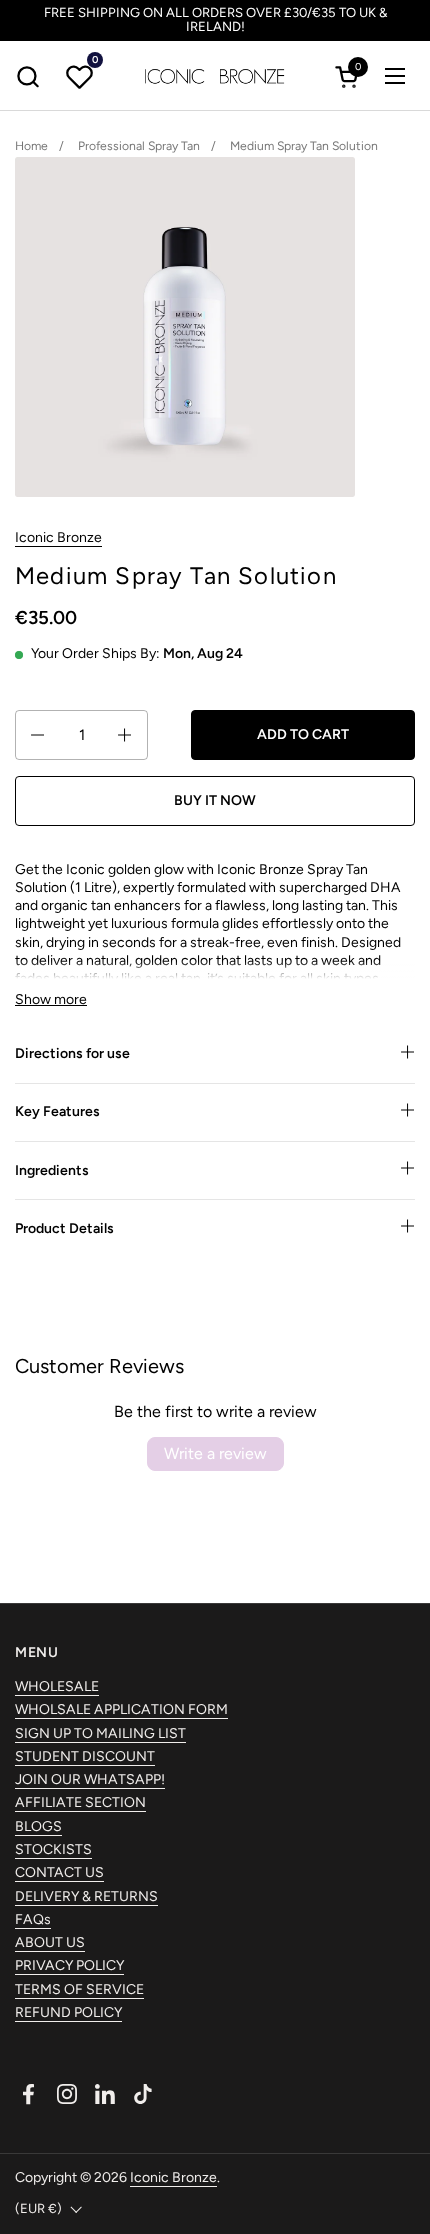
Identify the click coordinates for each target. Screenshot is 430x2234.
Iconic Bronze (58, 537)
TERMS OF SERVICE (79, 1989)
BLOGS (38, 1826)
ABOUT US (50, 1942)
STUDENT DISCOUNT (85, 1756)
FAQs (33, 1919)
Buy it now (215, 800)
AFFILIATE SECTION (80, 1802)
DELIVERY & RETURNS (86, 1896)
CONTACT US (59, 1872)
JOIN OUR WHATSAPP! (90, 1779)
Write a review (215, 1453)
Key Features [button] (57, 1111)
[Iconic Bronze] (215, 76)
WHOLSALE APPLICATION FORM (121, 1709)
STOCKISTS (53, 1849)
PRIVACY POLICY (69, 1965)
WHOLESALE (57, 1686)
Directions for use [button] (72, 1053)
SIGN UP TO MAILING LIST (100, 1733)
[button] (27, 76)
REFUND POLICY (68, 2012)
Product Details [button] (64, 1228)
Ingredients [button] (52, 1170)
